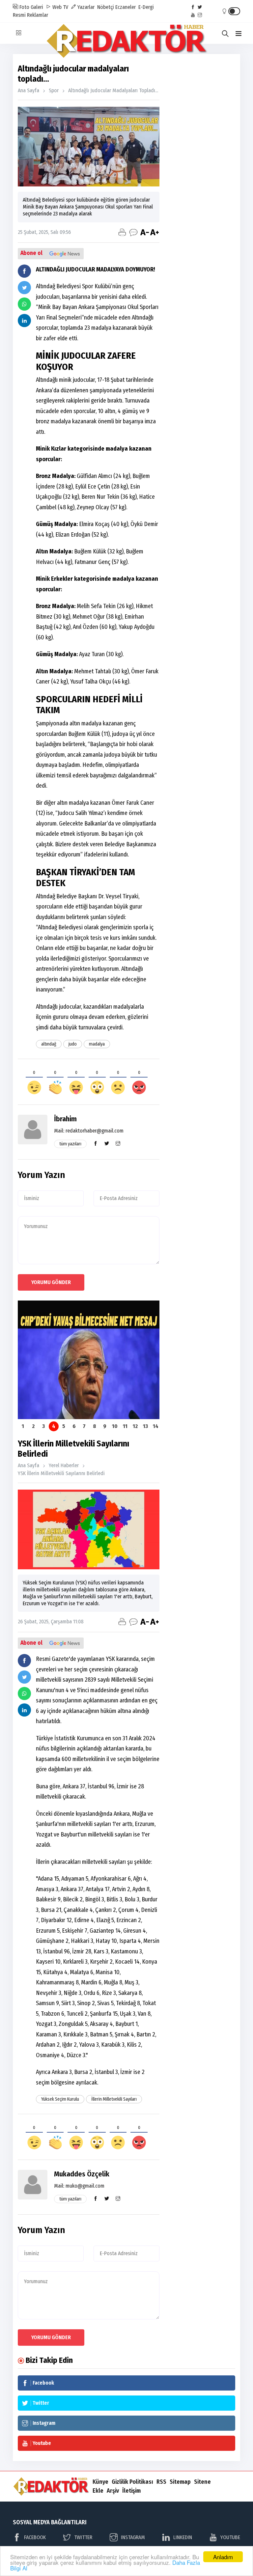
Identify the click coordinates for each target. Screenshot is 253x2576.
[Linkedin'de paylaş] (24, 321)
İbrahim (65, 1119)
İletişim (131, 2491)
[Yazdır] (122, 232)
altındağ (49, 1044)
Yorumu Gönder (51, 1282)
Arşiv (113, 2491)
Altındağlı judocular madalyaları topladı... (113, 90)
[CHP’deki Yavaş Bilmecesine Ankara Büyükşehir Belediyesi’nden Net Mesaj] (89, 1360)
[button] (239, 34)
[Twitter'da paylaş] (24, 288)
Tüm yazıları (70, 1144)
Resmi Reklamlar (30, 15)
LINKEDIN (183, 2537)
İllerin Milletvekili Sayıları (114, 2099)
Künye (100, 2482)
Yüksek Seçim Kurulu (60, 2099)
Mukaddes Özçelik (82, 2174)
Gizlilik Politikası (132, 2482)
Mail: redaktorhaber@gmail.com (89, 1131)
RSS (161, 2482)
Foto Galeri (31, 7)
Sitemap (180, 2482)
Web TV (60, 7)
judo (73, 1044)
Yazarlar (85, 7)
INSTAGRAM (133, 2537)
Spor (54, 90)
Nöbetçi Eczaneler (116, 7)
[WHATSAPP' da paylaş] (24, 304)
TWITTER (83, 2537)
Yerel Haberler (64, 1465)
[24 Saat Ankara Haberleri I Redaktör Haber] (127, 40)
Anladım (223, 2557)
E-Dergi (146, 7)
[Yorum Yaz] (133, 232)
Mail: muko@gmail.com (79, 2186)
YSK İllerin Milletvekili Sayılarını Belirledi (61, 1473)
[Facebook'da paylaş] (24, 271)
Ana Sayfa (28, 90)
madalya (97, 1044)
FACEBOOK (35, 2537)
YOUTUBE (230, 2537)
